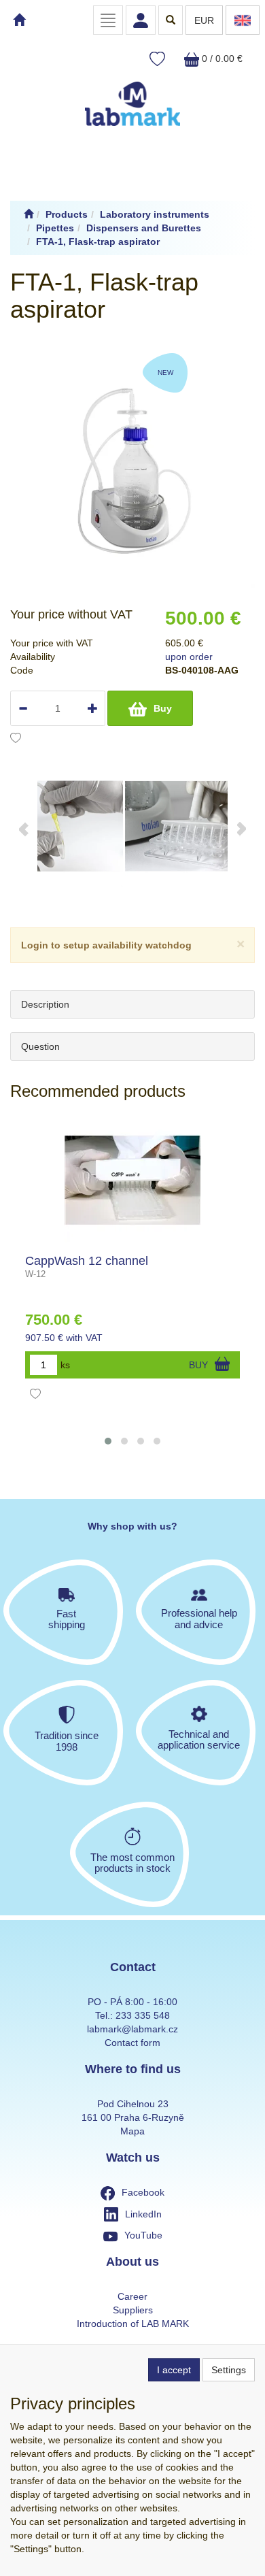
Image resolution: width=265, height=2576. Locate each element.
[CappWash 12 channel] (132, 1180)
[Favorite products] (157, 60)
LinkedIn (143, 2214)
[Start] (29, 214)
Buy (163, 708)
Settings (229, 2370)
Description (45, 1004)
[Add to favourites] (16, 740)
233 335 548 (143, 2015)
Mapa (132, 2131)
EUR (204, 20)
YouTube (143, 2235)
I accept (174, 2370)
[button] (108, 1441)
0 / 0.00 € (221, 59)
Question (40, 1046)
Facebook (143, 2192)
